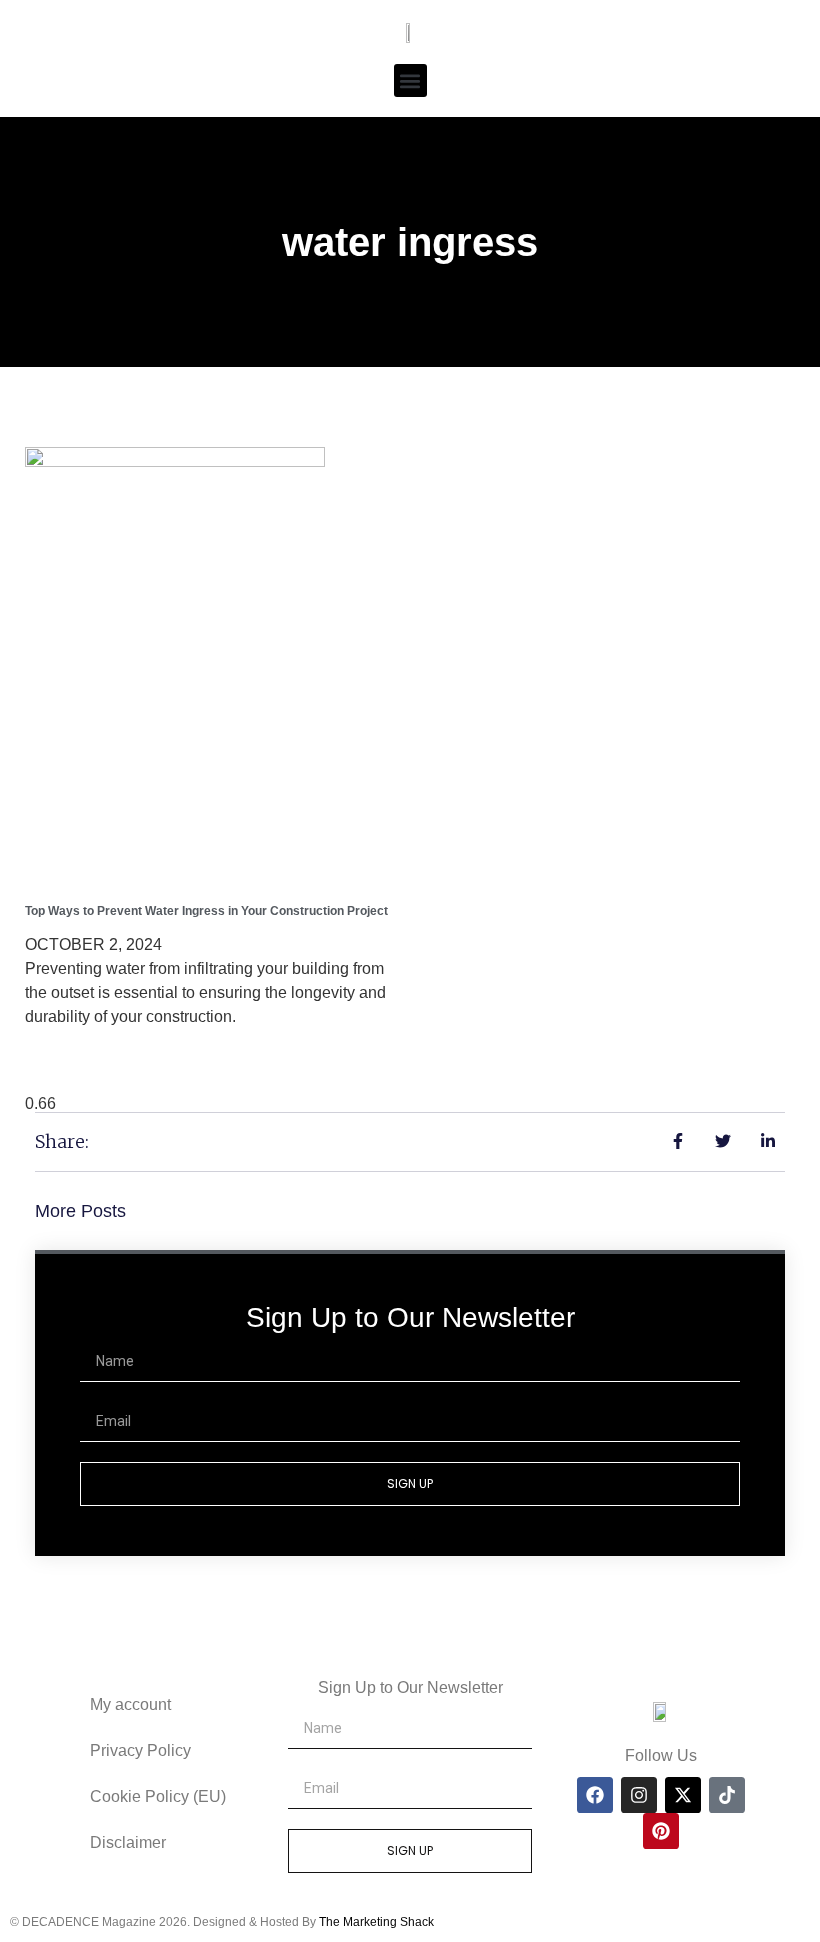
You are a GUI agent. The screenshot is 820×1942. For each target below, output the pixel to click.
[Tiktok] (727, 1795)
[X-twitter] (683, 1795)
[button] (410, 80)
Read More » (80, 1055)
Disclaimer (128, 1842)
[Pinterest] (661, 1831)
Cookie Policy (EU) (158, 1796)
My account (130, 1704)
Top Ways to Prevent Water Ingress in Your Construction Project (206, 911)
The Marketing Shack (376, 1922)
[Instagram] (639, 1795)
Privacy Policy (140, 1750)
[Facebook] (595, 1795)
